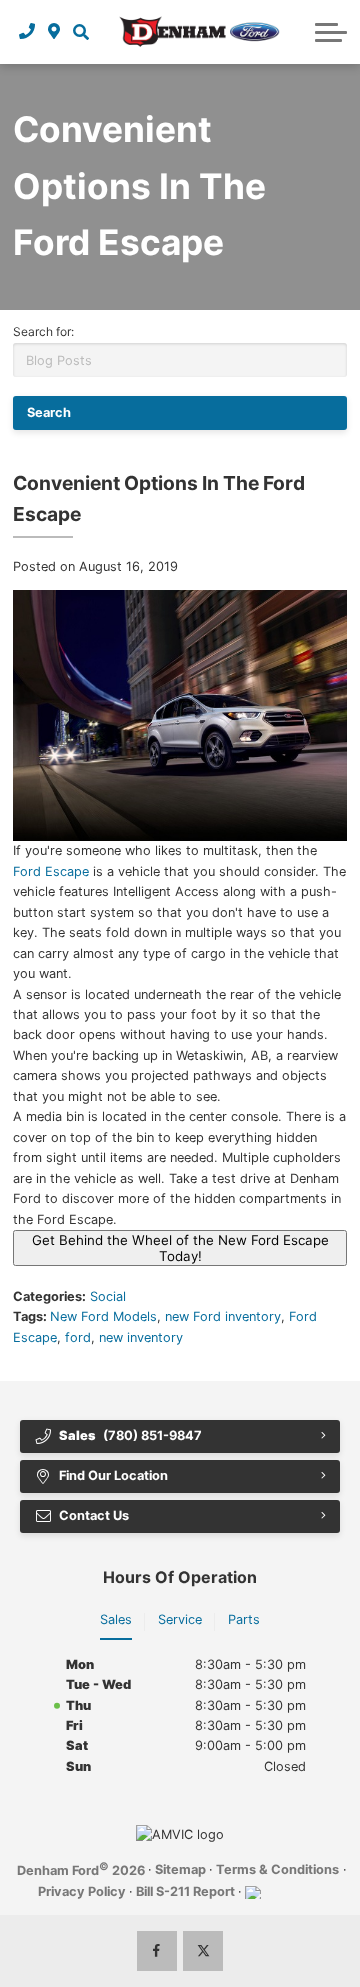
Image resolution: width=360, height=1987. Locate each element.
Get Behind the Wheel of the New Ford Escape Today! (180, 1248)
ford (78, 1337)
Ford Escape (51, 871)
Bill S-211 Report (185, 1891)
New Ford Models (103, 1316)
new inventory (141, 1337)
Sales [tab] (116, 1619)
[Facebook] (157, 1951)
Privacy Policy (82, 1891)
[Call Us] (27, 32)
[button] (80, 32)
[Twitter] (203, 1951)
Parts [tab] (244, 1619)
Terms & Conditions (277, 1869)
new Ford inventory (223, 1316)
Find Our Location (113, 1475)
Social (108, 1296)
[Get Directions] (54, 32)
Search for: (43, 331)
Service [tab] (180, 1619)
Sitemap (180, 1869)
